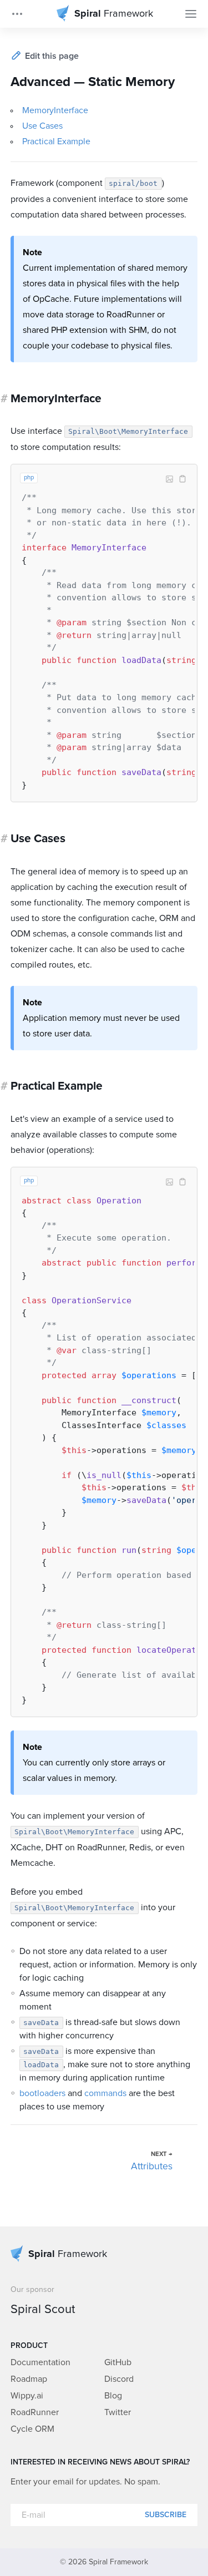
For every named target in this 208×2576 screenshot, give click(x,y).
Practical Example (56, 141)
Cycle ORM (32, 2429)
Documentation (40, 2362)
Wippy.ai (27, 2396)
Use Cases (42, 126)
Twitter (118, 2412)
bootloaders (42, 2093)
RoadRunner (35, 2412)
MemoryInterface (55, 110)
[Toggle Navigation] (191, 14)
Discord (119, 2379)
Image (169, 479)
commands (105, 2093)
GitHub (118, 2362)
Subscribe (166, 2515)
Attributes (152, 2167)
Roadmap (29, 2379)
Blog (113, 2396)
